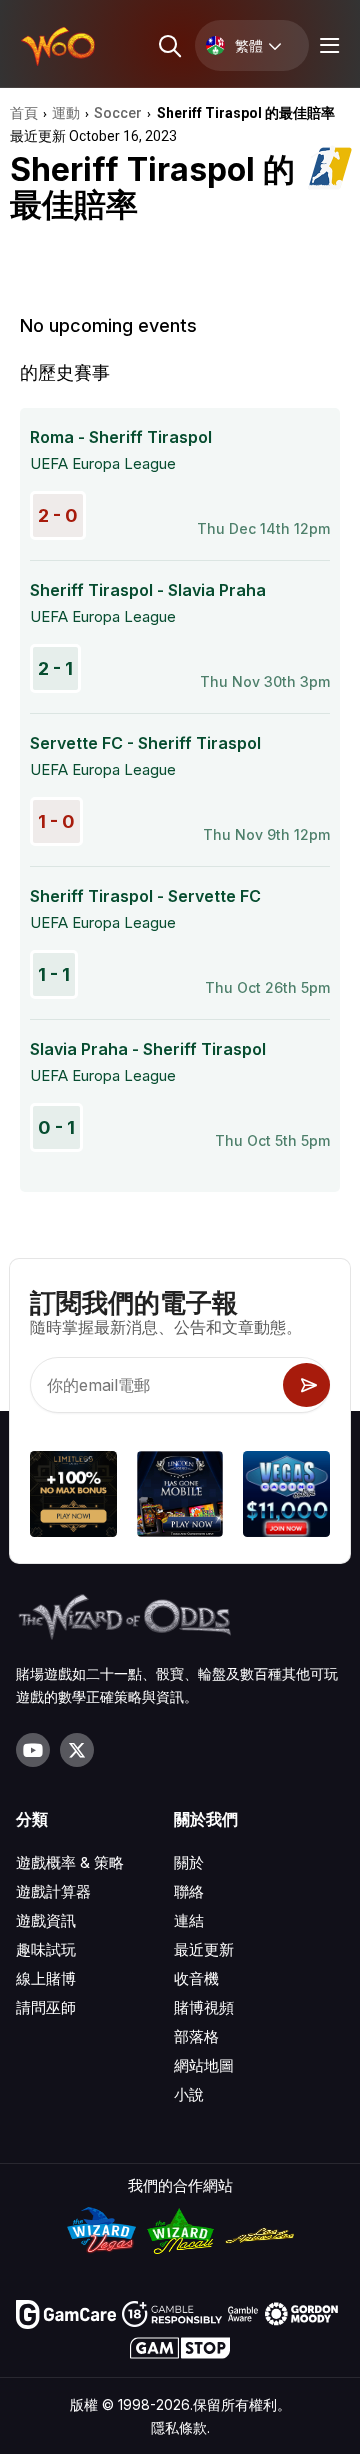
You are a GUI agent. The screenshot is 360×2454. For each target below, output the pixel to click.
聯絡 (189, 1891)
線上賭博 (46, 1978)
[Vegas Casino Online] (286, 1497)
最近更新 (204, 1949)
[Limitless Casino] (73, 1497)
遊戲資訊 (46, 1920)
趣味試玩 (46, 1949)
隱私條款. (180, 2427)
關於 (189, 1862)
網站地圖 (204, 2065)
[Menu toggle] (327, 45)
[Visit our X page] (77, 1750)
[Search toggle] (168, 45)
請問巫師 (46, 2007)
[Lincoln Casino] (180, 1497)
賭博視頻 (204, 2007)
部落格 (196, 2036)
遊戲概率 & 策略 (70, 1862)
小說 (189, 2094)
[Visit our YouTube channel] (33, 1750)
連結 (189, 1920)
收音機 (196, 1978)
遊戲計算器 (53, 1891)
